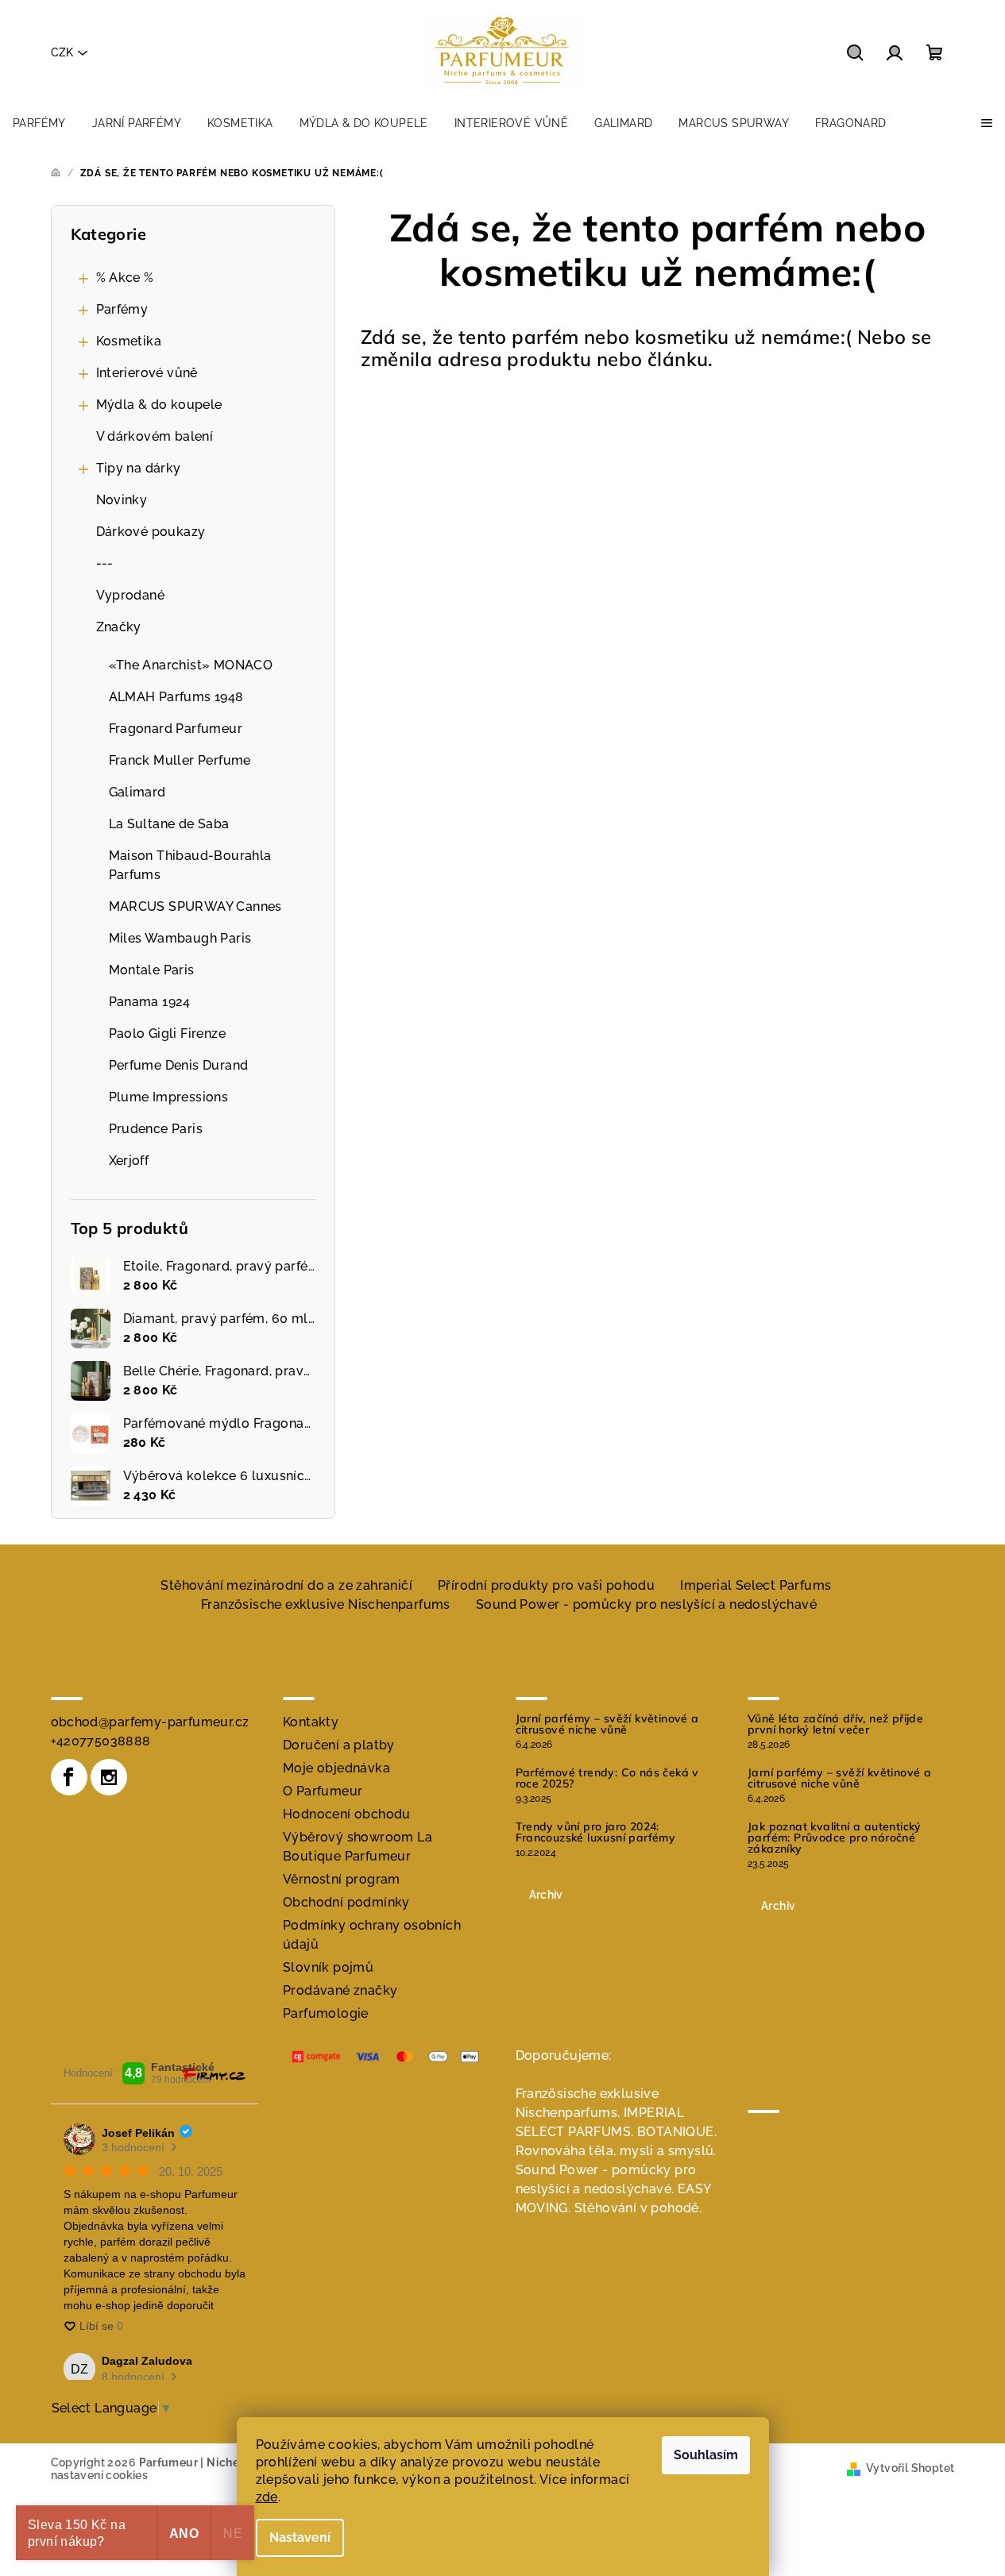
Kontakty (311, 1722)
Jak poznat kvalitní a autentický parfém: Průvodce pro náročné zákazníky (835, 1838)
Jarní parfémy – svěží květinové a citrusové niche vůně (607, 1724)
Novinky (122, 500)
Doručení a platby (339, 1745)
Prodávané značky (340, 1990)
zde (267, 2497)
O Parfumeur (323, 1791)
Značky (119, 627)
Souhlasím (706, 2455)
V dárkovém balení (155, 436)
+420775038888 (101, 1741)
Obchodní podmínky (346, 1902)
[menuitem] (39, 123)
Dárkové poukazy (151, 532)
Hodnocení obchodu (347, 1814)
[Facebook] (69, 1777)
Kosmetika (129, 341)
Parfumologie (326, 2013)
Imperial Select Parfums (756, 1585)
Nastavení (300, 2537)
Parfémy (122, 309)
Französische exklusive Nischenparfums (326, 1604)
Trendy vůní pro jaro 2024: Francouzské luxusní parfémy (596, 1832)
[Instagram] (109, 1777)
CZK (62, 52)
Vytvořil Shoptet (910, 2468)
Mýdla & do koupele (159, 405)
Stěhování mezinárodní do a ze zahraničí (286, 1585)
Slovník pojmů (328, 1967)
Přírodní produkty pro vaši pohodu (546, 1585)
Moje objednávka (336, 1768)
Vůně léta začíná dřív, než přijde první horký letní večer (835, 1724)
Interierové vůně (147, 373)
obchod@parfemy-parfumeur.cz (150, 1722)
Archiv (546, 1895)
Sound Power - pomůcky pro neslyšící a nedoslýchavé (646, 1604)
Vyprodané (131, 595)
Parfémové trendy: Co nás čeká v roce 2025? (607, 1778)
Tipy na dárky (139, 468)
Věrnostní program (342, 1879)
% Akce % (125, 278)
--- (105, 563)
